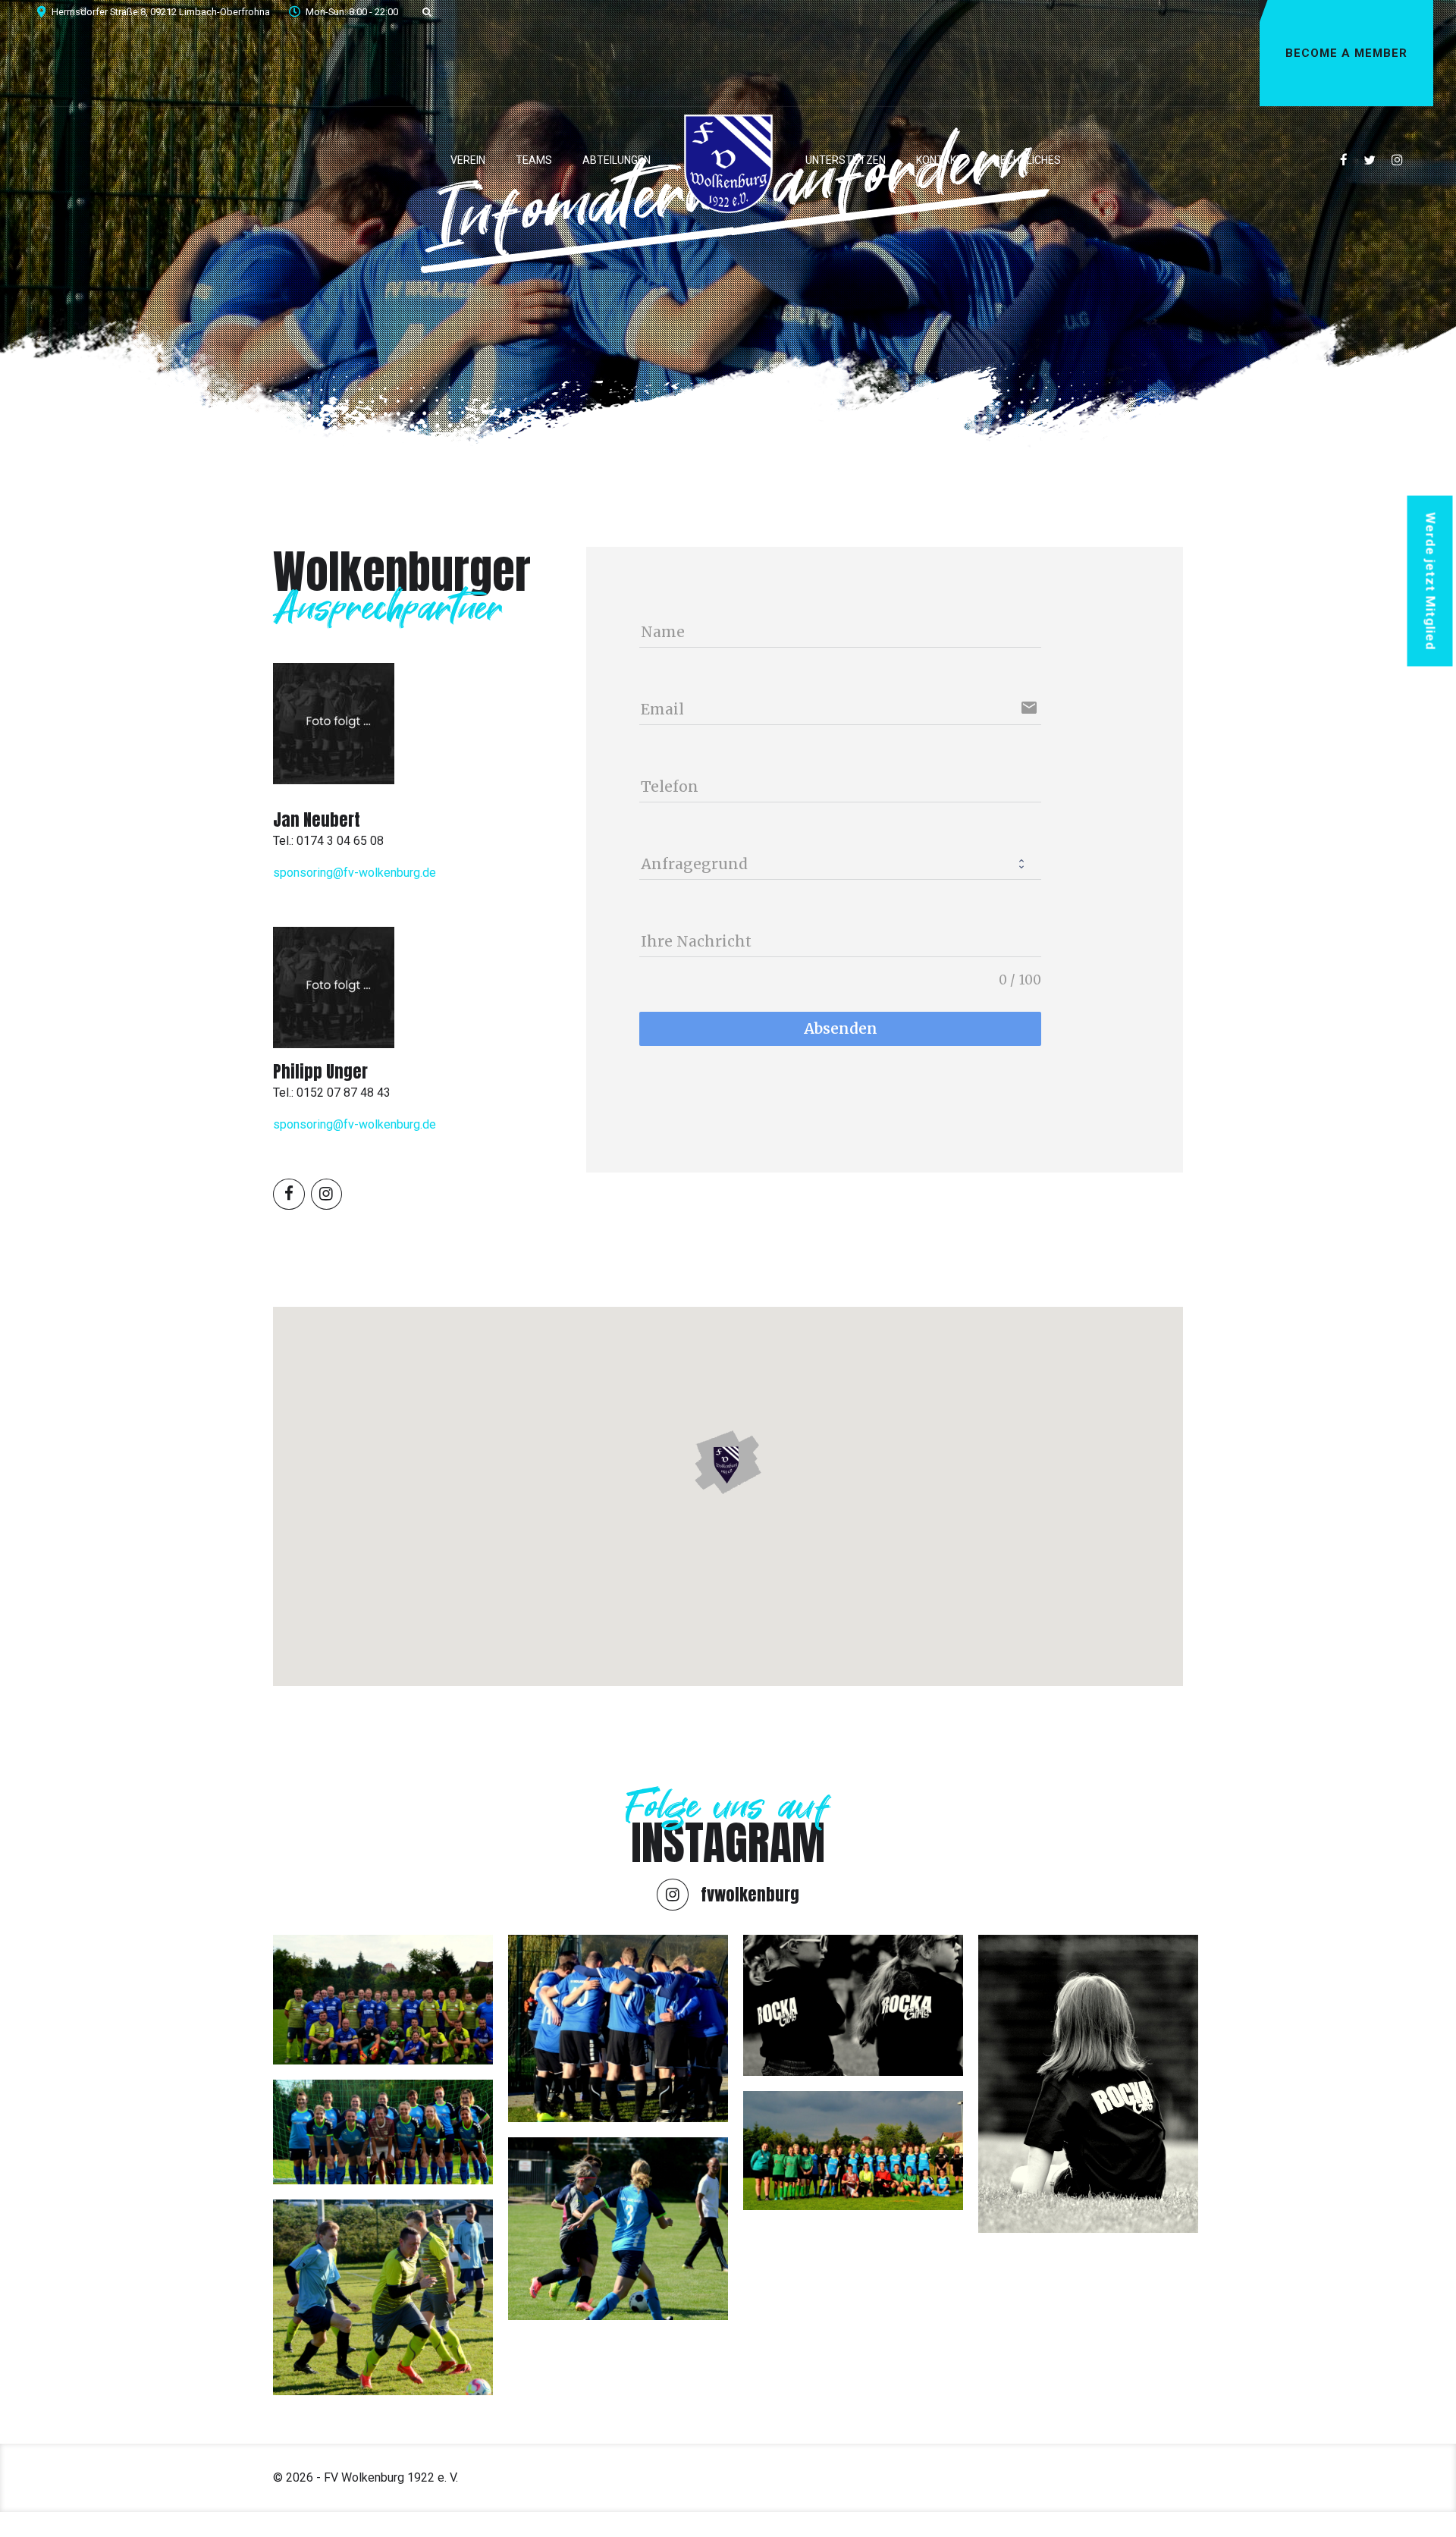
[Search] (427, 12)
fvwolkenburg (750, 1894)
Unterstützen (846, 160)
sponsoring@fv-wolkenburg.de (355, 873)
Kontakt (940, 160)
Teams (534, 160)
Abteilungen (617, 160)
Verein (468, 160)
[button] (728, 1463)
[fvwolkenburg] (673, 1895)
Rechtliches (1027, 160)
